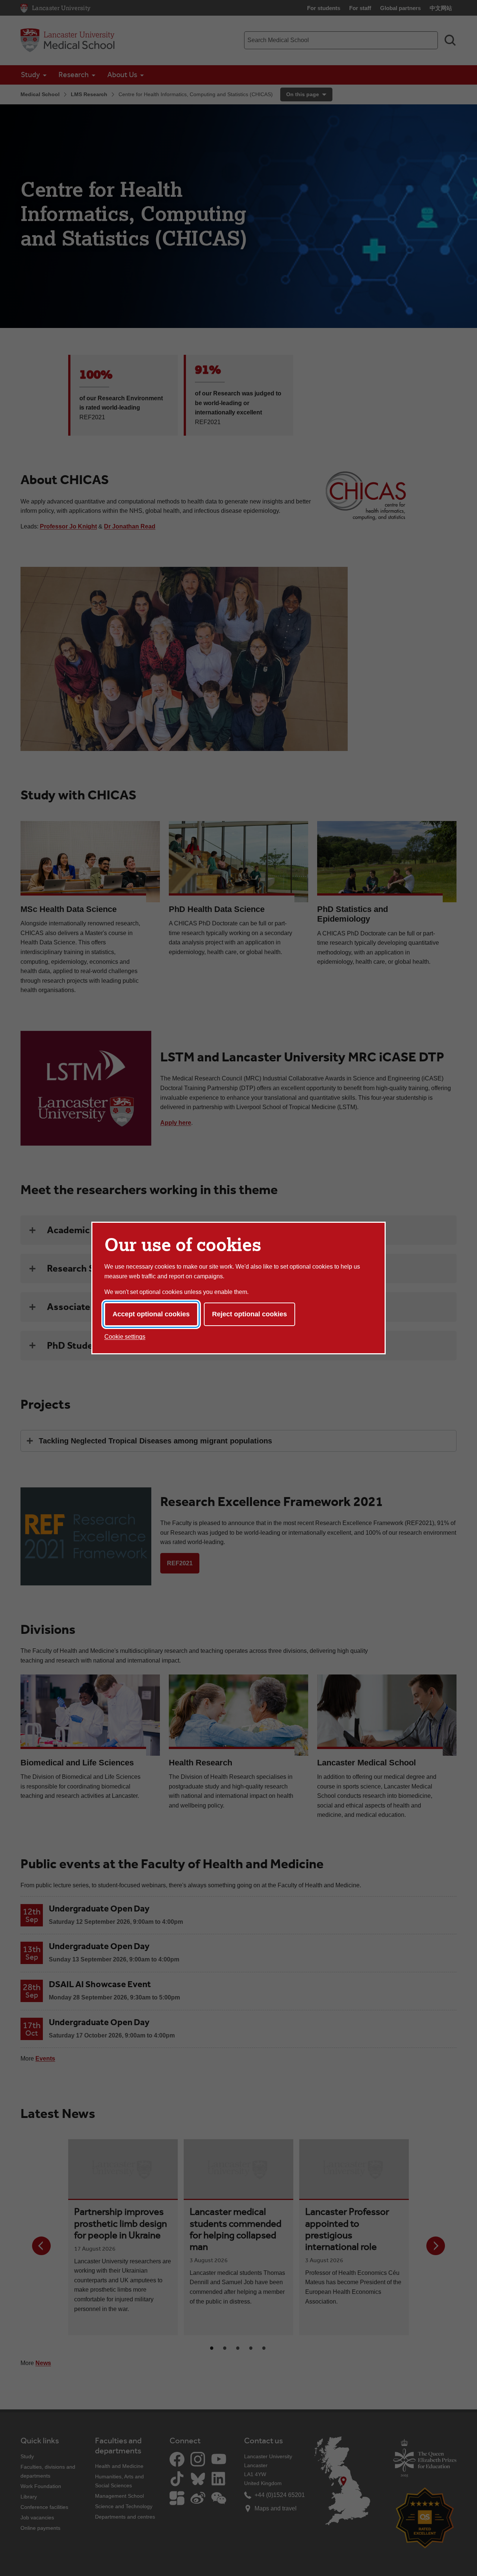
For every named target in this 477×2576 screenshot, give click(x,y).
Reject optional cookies (249, 1314)
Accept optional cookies (151, 1314)
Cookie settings (125, 1337)
